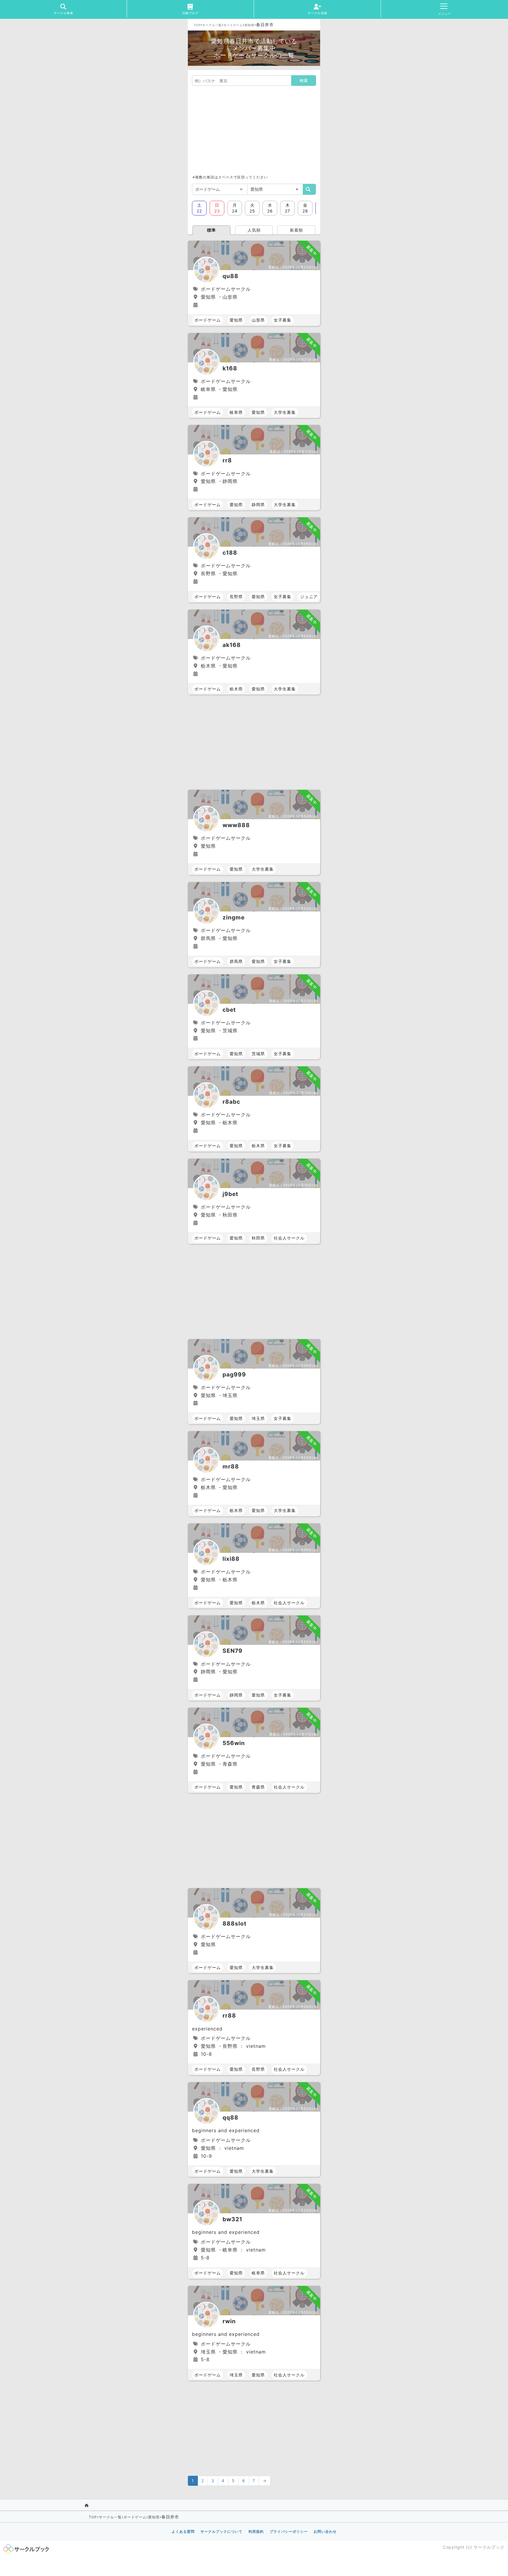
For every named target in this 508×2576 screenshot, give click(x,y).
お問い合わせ (325, 2531)
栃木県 (236, 689)
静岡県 (258, 505)
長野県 (236, 597)
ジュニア (309, 597)
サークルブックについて (222, 2531)
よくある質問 (183, 2531)
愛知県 (249, 25)
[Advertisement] (254, 130)
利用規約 (256, 2531)
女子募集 (283, 320)
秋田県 (258, 1238)
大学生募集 (285, 412)
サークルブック (489, 2547)
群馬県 (236, 961)
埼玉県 (258, 1418)
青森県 (258, 1787)
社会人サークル (289, 1238)
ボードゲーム (233, 25)
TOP (197, 25)
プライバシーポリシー (289, 2531)
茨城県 (258, 1054)
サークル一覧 (212, 25)
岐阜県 (236, 412)
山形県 (258, 320)
